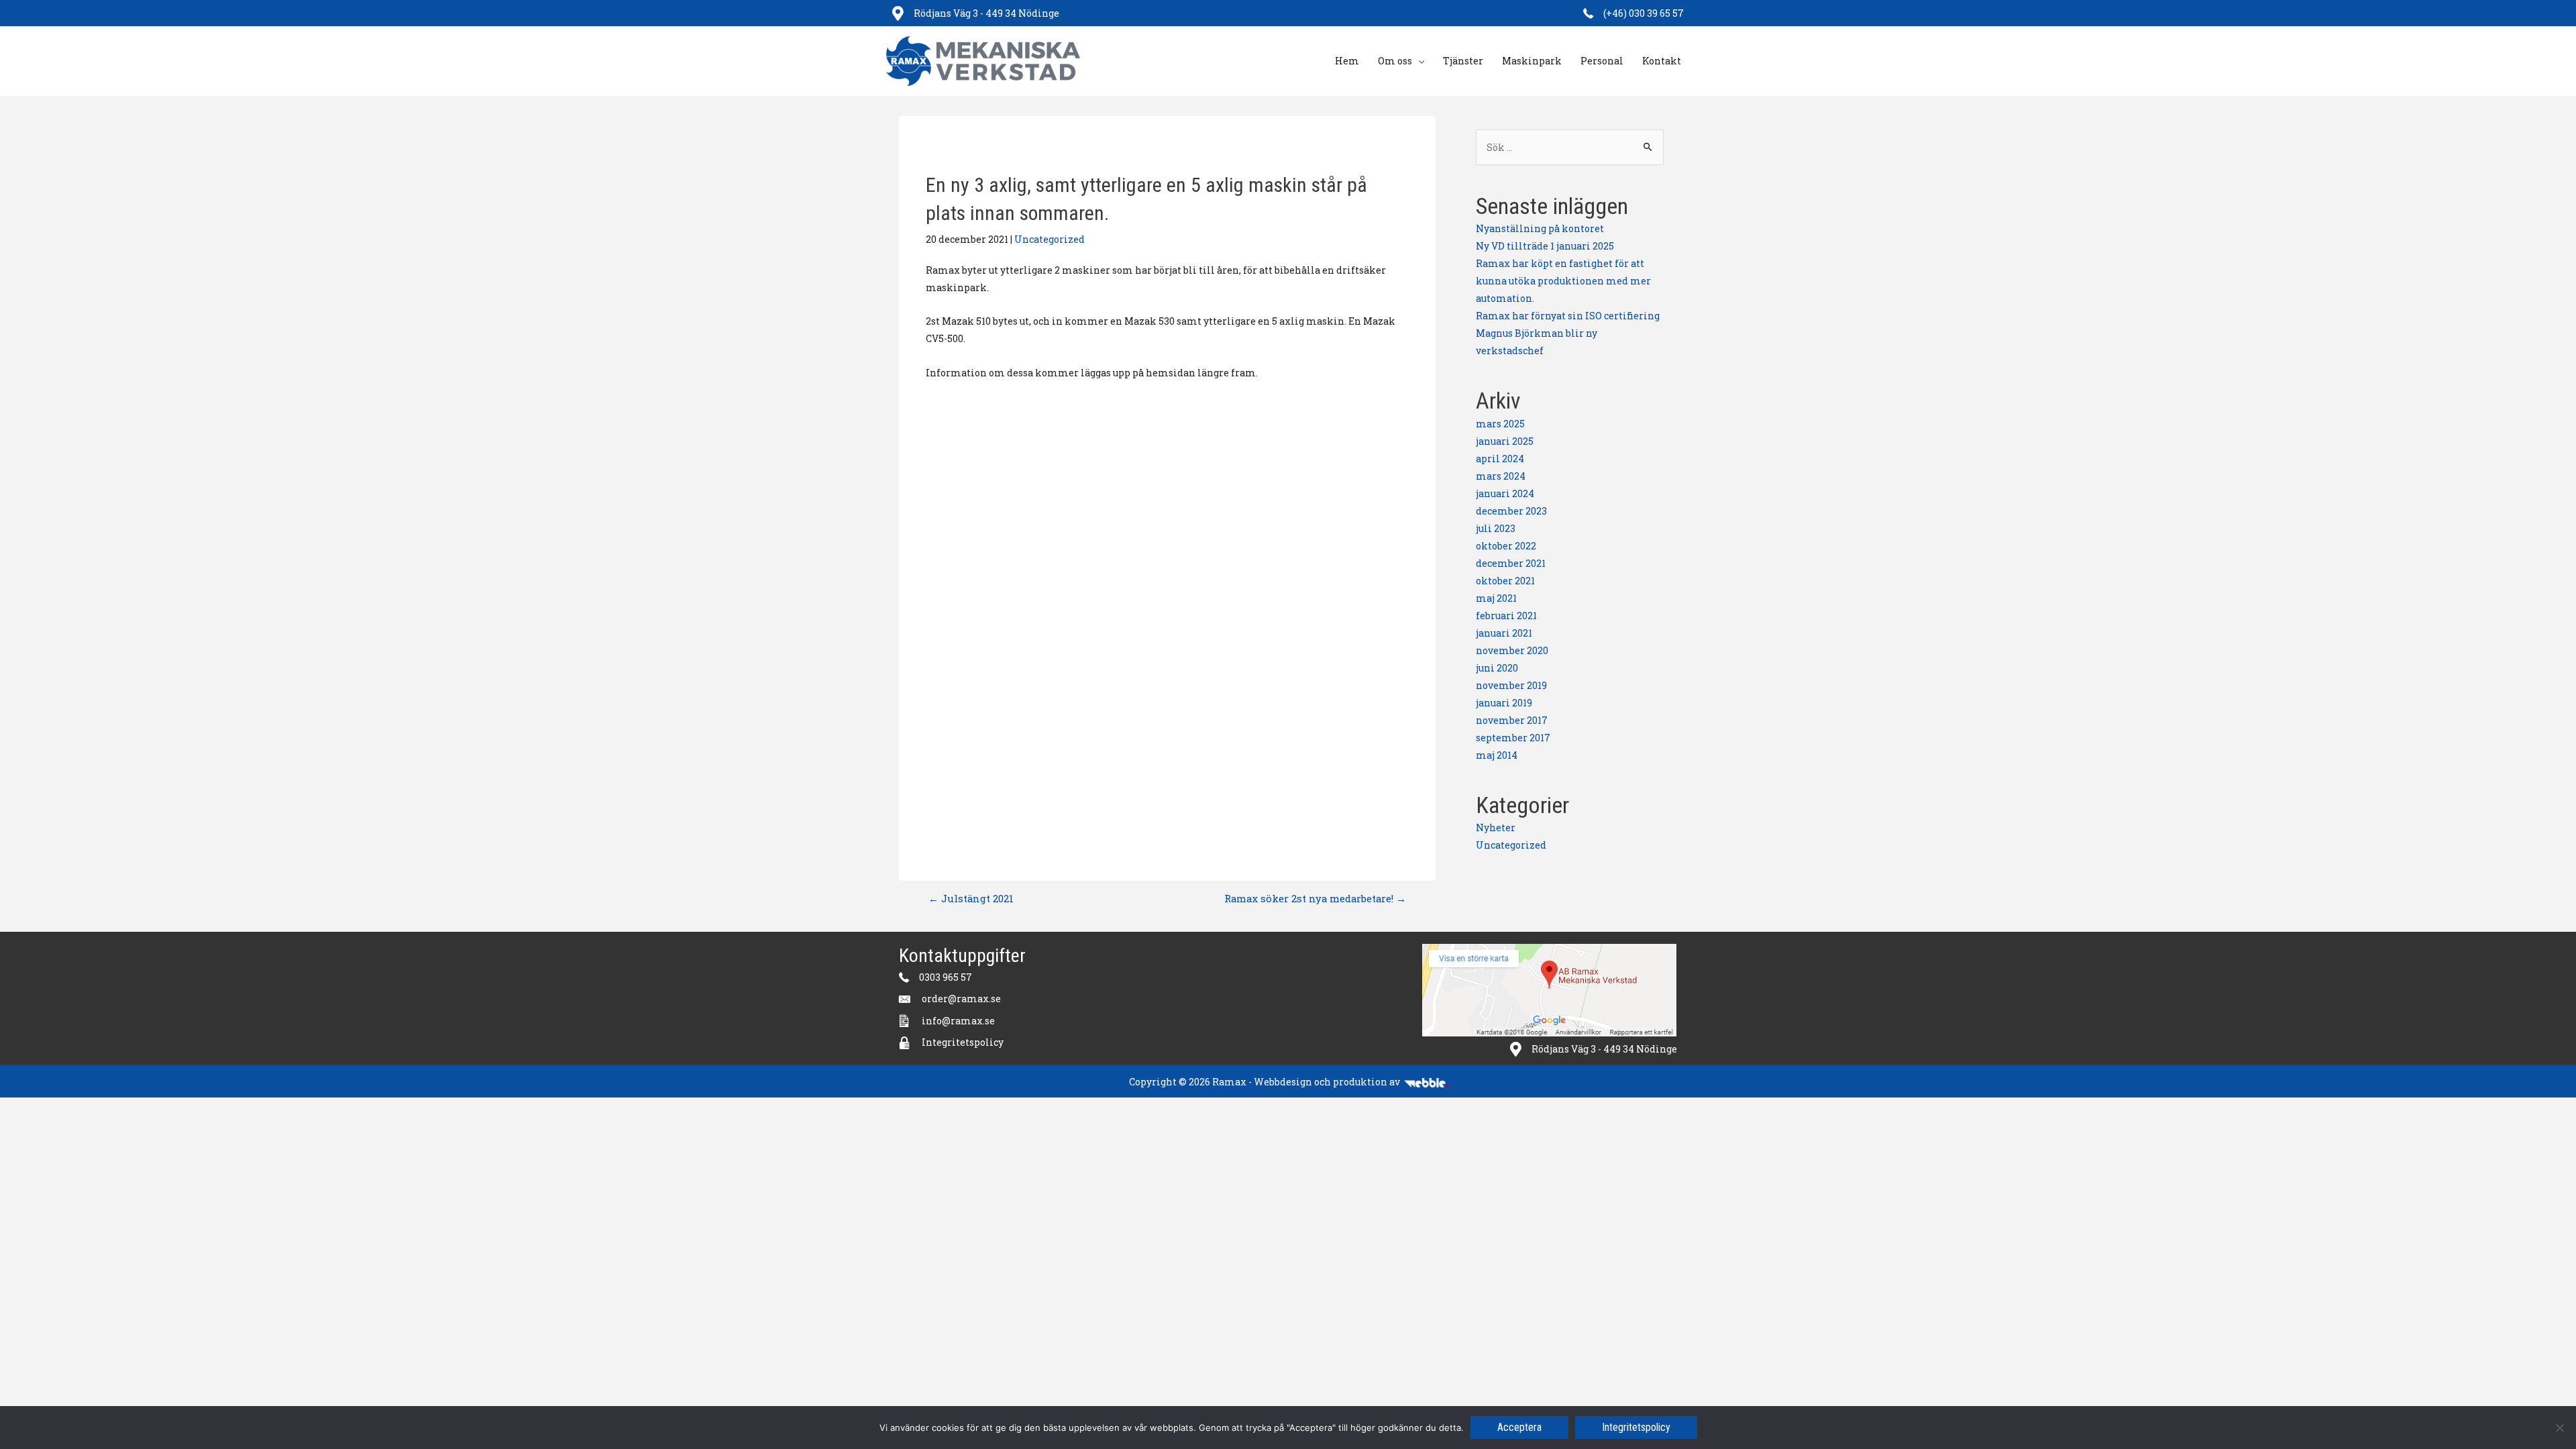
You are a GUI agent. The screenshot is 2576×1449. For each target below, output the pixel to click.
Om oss (1395, 61)
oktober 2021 (1505, 581)
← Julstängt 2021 (971, 898)
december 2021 (1511, 563)
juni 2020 (1497, 668)
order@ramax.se (961, 999)
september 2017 (1513, 738)
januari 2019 (1504, 703)
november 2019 (1511, 685)
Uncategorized (1050, 239)
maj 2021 (1496, 598)
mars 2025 (1500, 424)
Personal (1602, 61)
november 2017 (1512, 720)
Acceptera (1519, 1427)
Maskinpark (1532, 61)
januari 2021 (1504, 633)
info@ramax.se (959, 1021)
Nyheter (1496, 827)
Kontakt (1662, 61)
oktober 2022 (1506, 546)
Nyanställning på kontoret (1540, 228)
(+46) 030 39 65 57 (1644, 13)
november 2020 (1512, 650)
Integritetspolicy (963, 1042)
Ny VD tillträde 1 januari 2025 (1545, 246)
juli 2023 (1496, 528)
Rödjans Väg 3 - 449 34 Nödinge (986, 13)
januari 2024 (1505, 493)
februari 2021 (1506, 615)
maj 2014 (1497, 755)
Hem (1347, 61)
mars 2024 (1501, 476)
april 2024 (1500, 459)
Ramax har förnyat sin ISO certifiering (1568, 316)
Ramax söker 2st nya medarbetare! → (1315, 898)
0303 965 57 (946, 977)
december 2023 (1511, 511)
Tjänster (1463, 61)
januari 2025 (1505, 441)
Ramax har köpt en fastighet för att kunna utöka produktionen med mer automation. (1563, 281)
